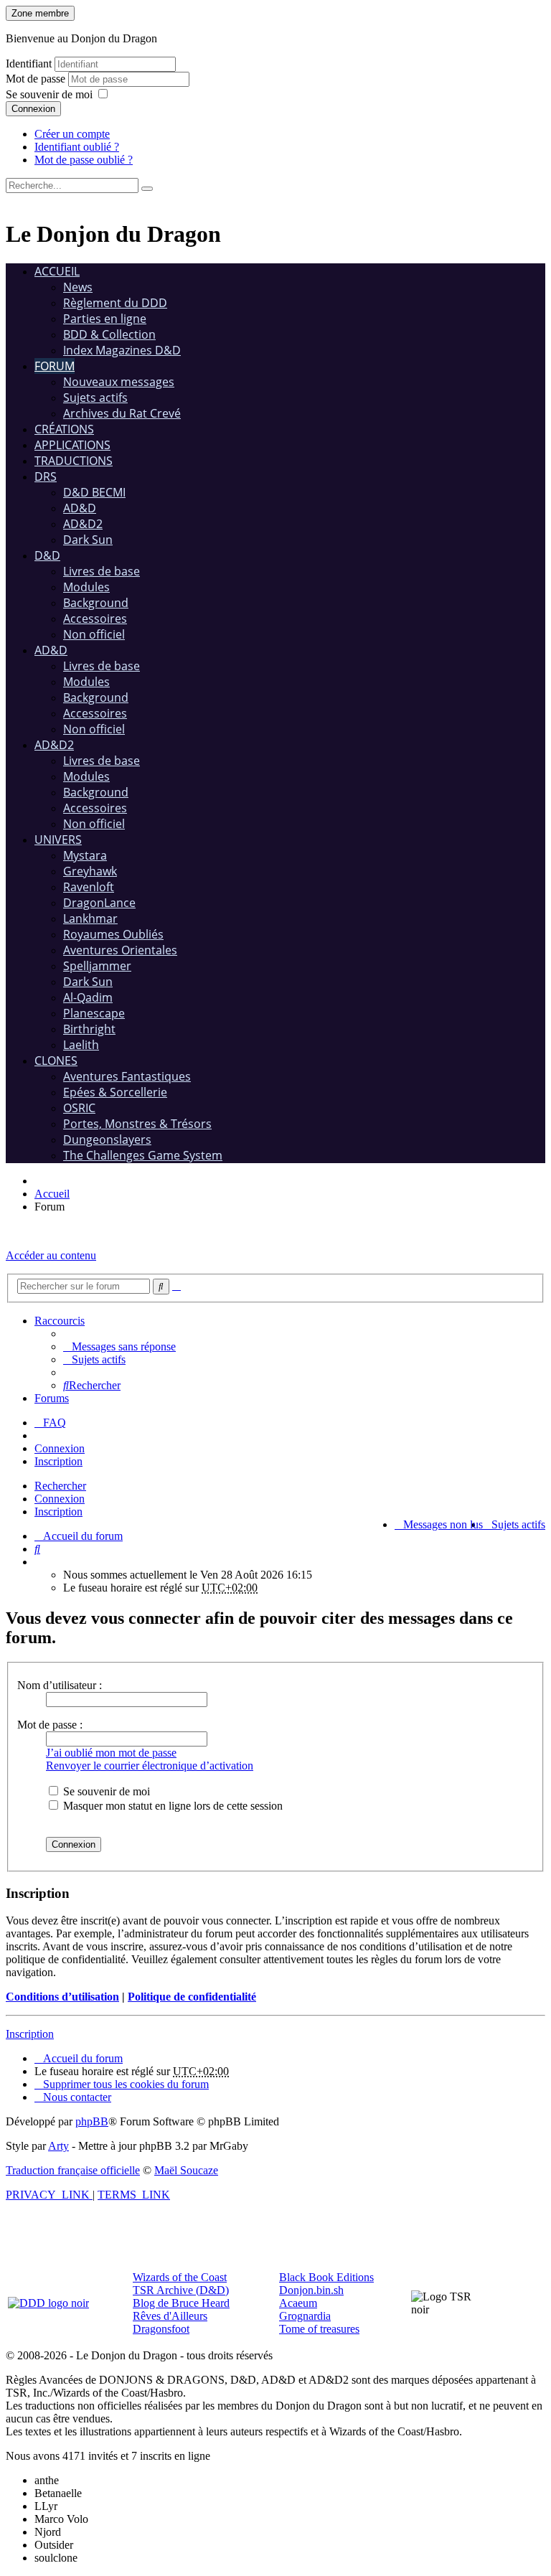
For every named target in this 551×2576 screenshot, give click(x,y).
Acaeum (298, 2303)
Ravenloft (89, 887)
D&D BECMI (94, 492)
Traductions (74, 461)
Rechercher (60, 1486)
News (78, 287)
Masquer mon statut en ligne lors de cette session (171, 1806)
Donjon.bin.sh (311, 2290)
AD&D (80, 508)
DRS (46, 476)
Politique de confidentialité (192, 1997)
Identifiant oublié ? (77, 147)
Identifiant (29, 64)
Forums (52, 1398)
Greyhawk (90, 871)
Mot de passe (37, 79)
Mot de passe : (50, 1725)
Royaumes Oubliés (113, 934)
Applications (72, 445)
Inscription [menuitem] (58, 1461)
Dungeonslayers (107, 1139)
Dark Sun (88, 540)
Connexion (33, 109)
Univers (58, 840)
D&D (47, 555)
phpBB (92, 2121)
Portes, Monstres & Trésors (137, 1124)
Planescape (94, 1013)
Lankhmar (90, 918)
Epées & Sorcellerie (115, 1092)
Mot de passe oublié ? (84, 160)
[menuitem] (119, 1346)
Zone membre (40, 13)
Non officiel (94, 634)
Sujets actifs (95, 398)
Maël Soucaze (186, 2170)
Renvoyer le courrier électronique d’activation (150, 1766)
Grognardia (305, 2316)
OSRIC (79, 1108)
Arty (58, 2146)
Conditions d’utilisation (62, 1997)
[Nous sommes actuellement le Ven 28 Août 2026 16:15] (39, 1562)
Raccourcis (60, 1321)
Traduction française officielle (73, 2170)
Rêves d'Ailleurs (170, 2316)
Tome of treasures (319, 2329)
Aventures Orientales (120, 950)
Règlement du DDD (115, 303)
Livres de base (102, 571)
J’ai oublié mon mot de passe (111, 1753)
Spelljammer (97, 966)
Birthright (89, 1029)
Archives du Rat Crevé (122, 413)
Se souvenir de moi (49, 94)
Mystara (85, 855)
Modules (86, 587)
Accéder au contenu (51, 1255)
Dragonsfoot (161, 2329)
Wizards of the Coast (180, 2277)
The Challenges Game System (143, 1155)
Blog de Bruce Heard (181, 2303)
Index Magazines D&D (122, 350)
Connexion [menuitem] (60, 1448)
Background (96, 603)
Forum (55, 366)
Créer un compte (72, 134)
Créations (64, 429)
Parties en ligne (105, 319)
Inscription (58, 1512)
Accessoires (95, 619)
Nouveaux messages (119, 382)
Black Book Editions (326, 2277)
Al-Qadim (88, 997)
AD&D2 (83, 524)
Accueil (57, 271)
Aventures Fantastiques (127, 1076)
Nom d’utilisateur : (60, 1685)
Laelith (81, 1045)
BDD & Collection (109, 334)
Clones (56, 1061)
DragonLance (99, 903)
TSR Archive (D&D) (181, 2290)
